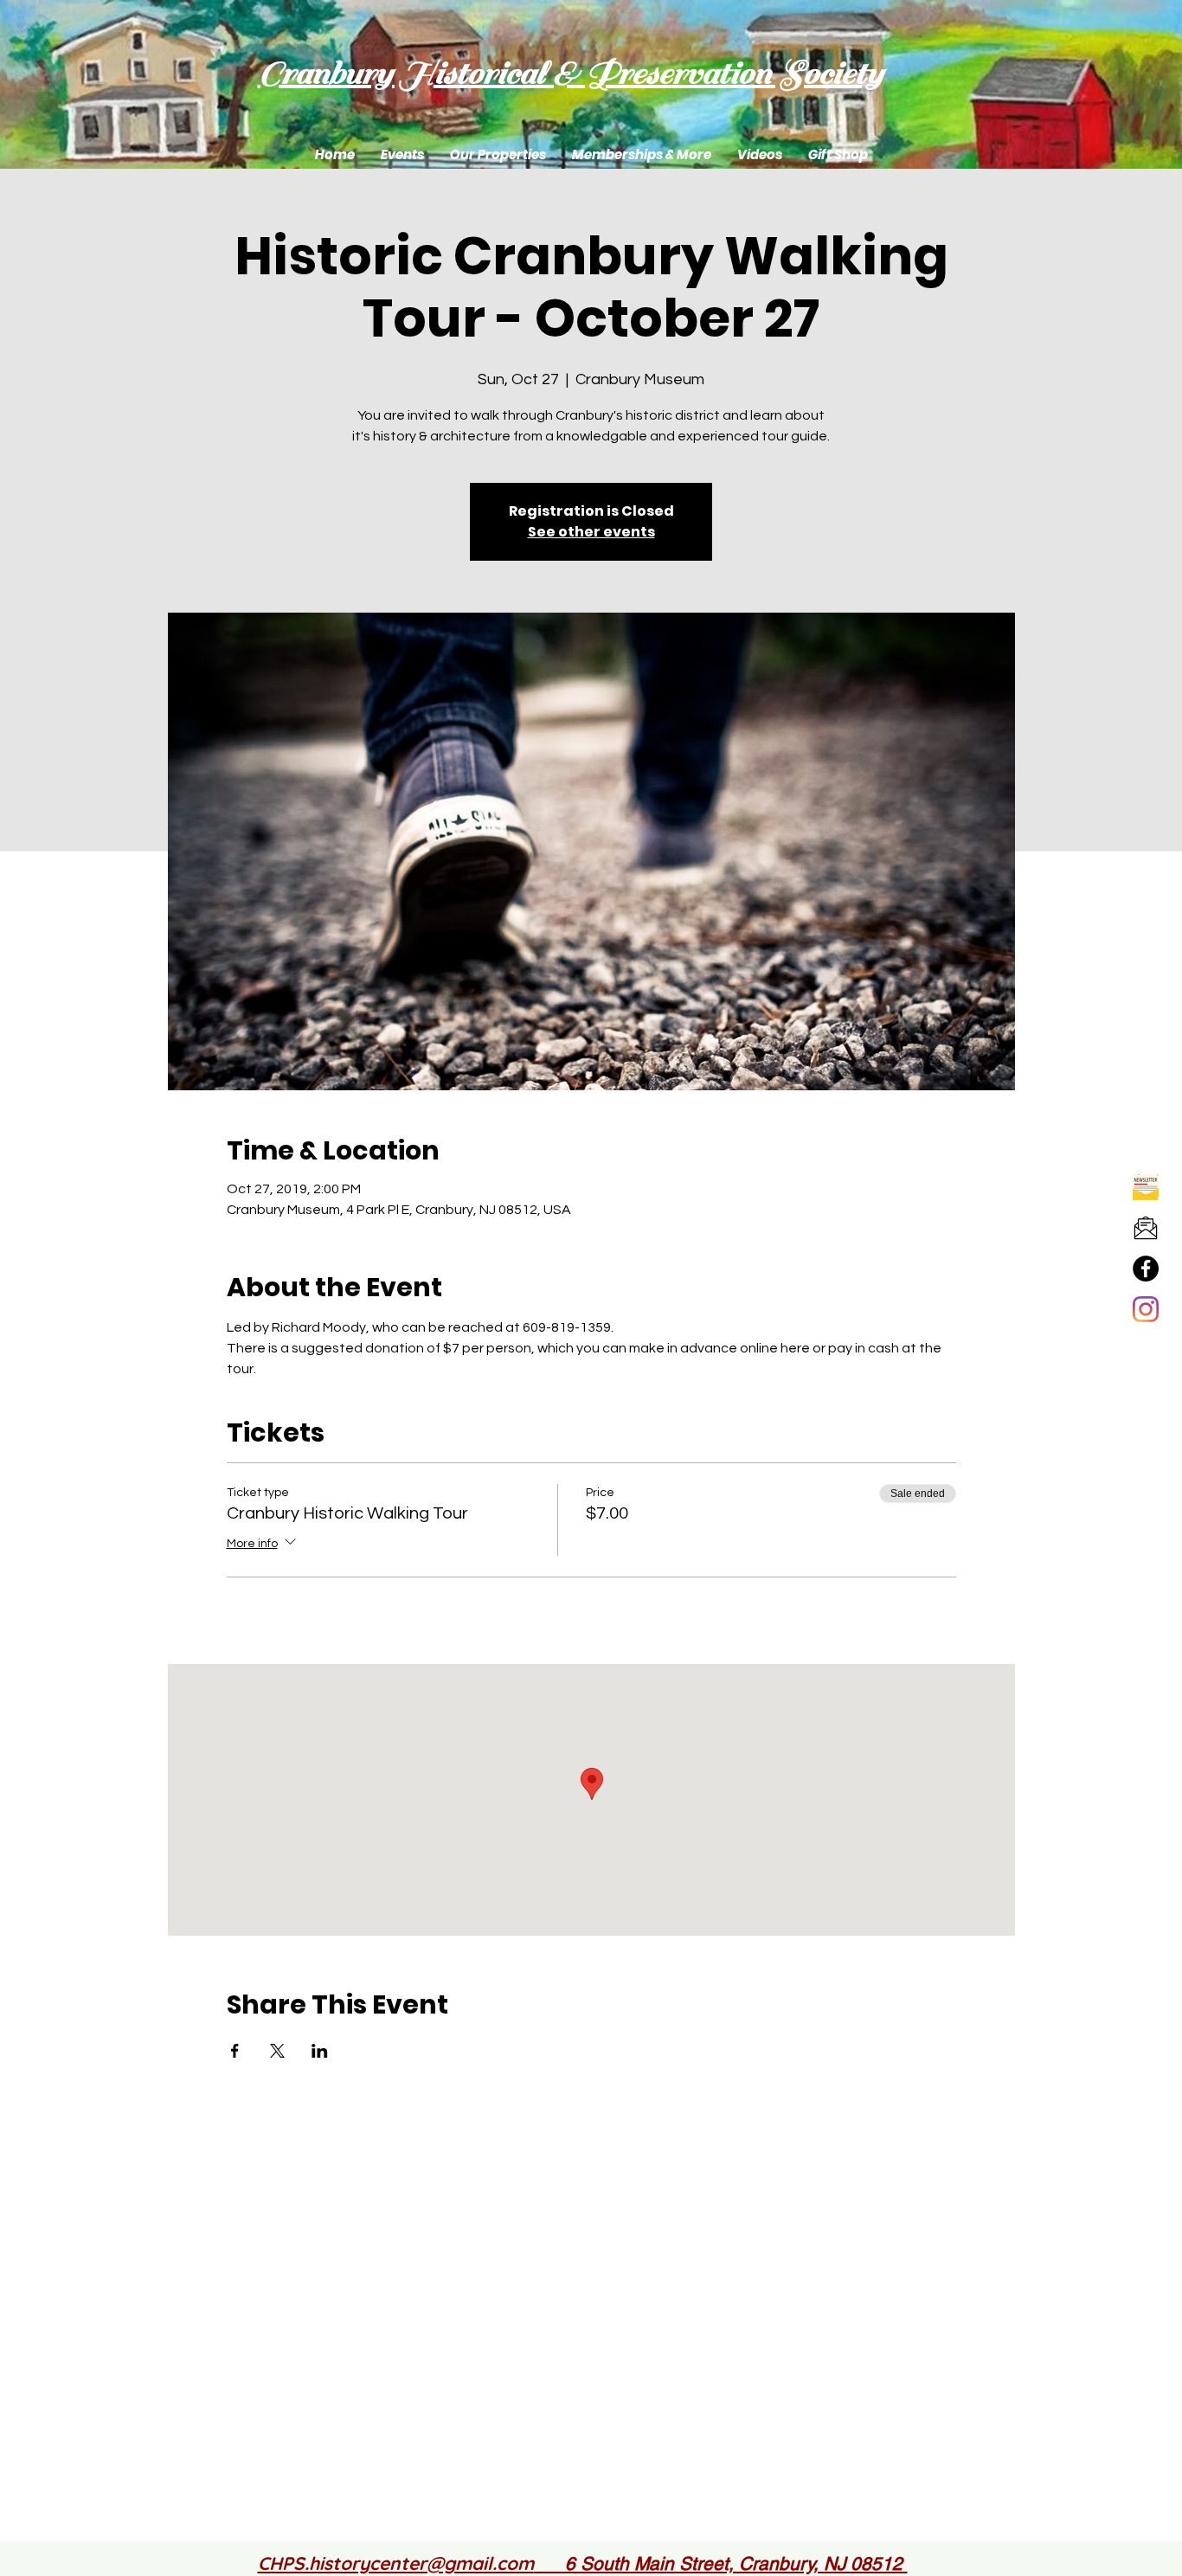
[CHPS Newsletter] (1146, 1187)
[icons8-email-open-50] (1146, 1228)
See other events (591, 532)
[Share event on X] (277, 2051)
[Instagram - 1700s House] (1146, 1309)
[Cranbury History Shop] (1146, 1269)
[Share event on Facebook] (235, 2051)
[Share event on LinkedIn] (320, 2051)
